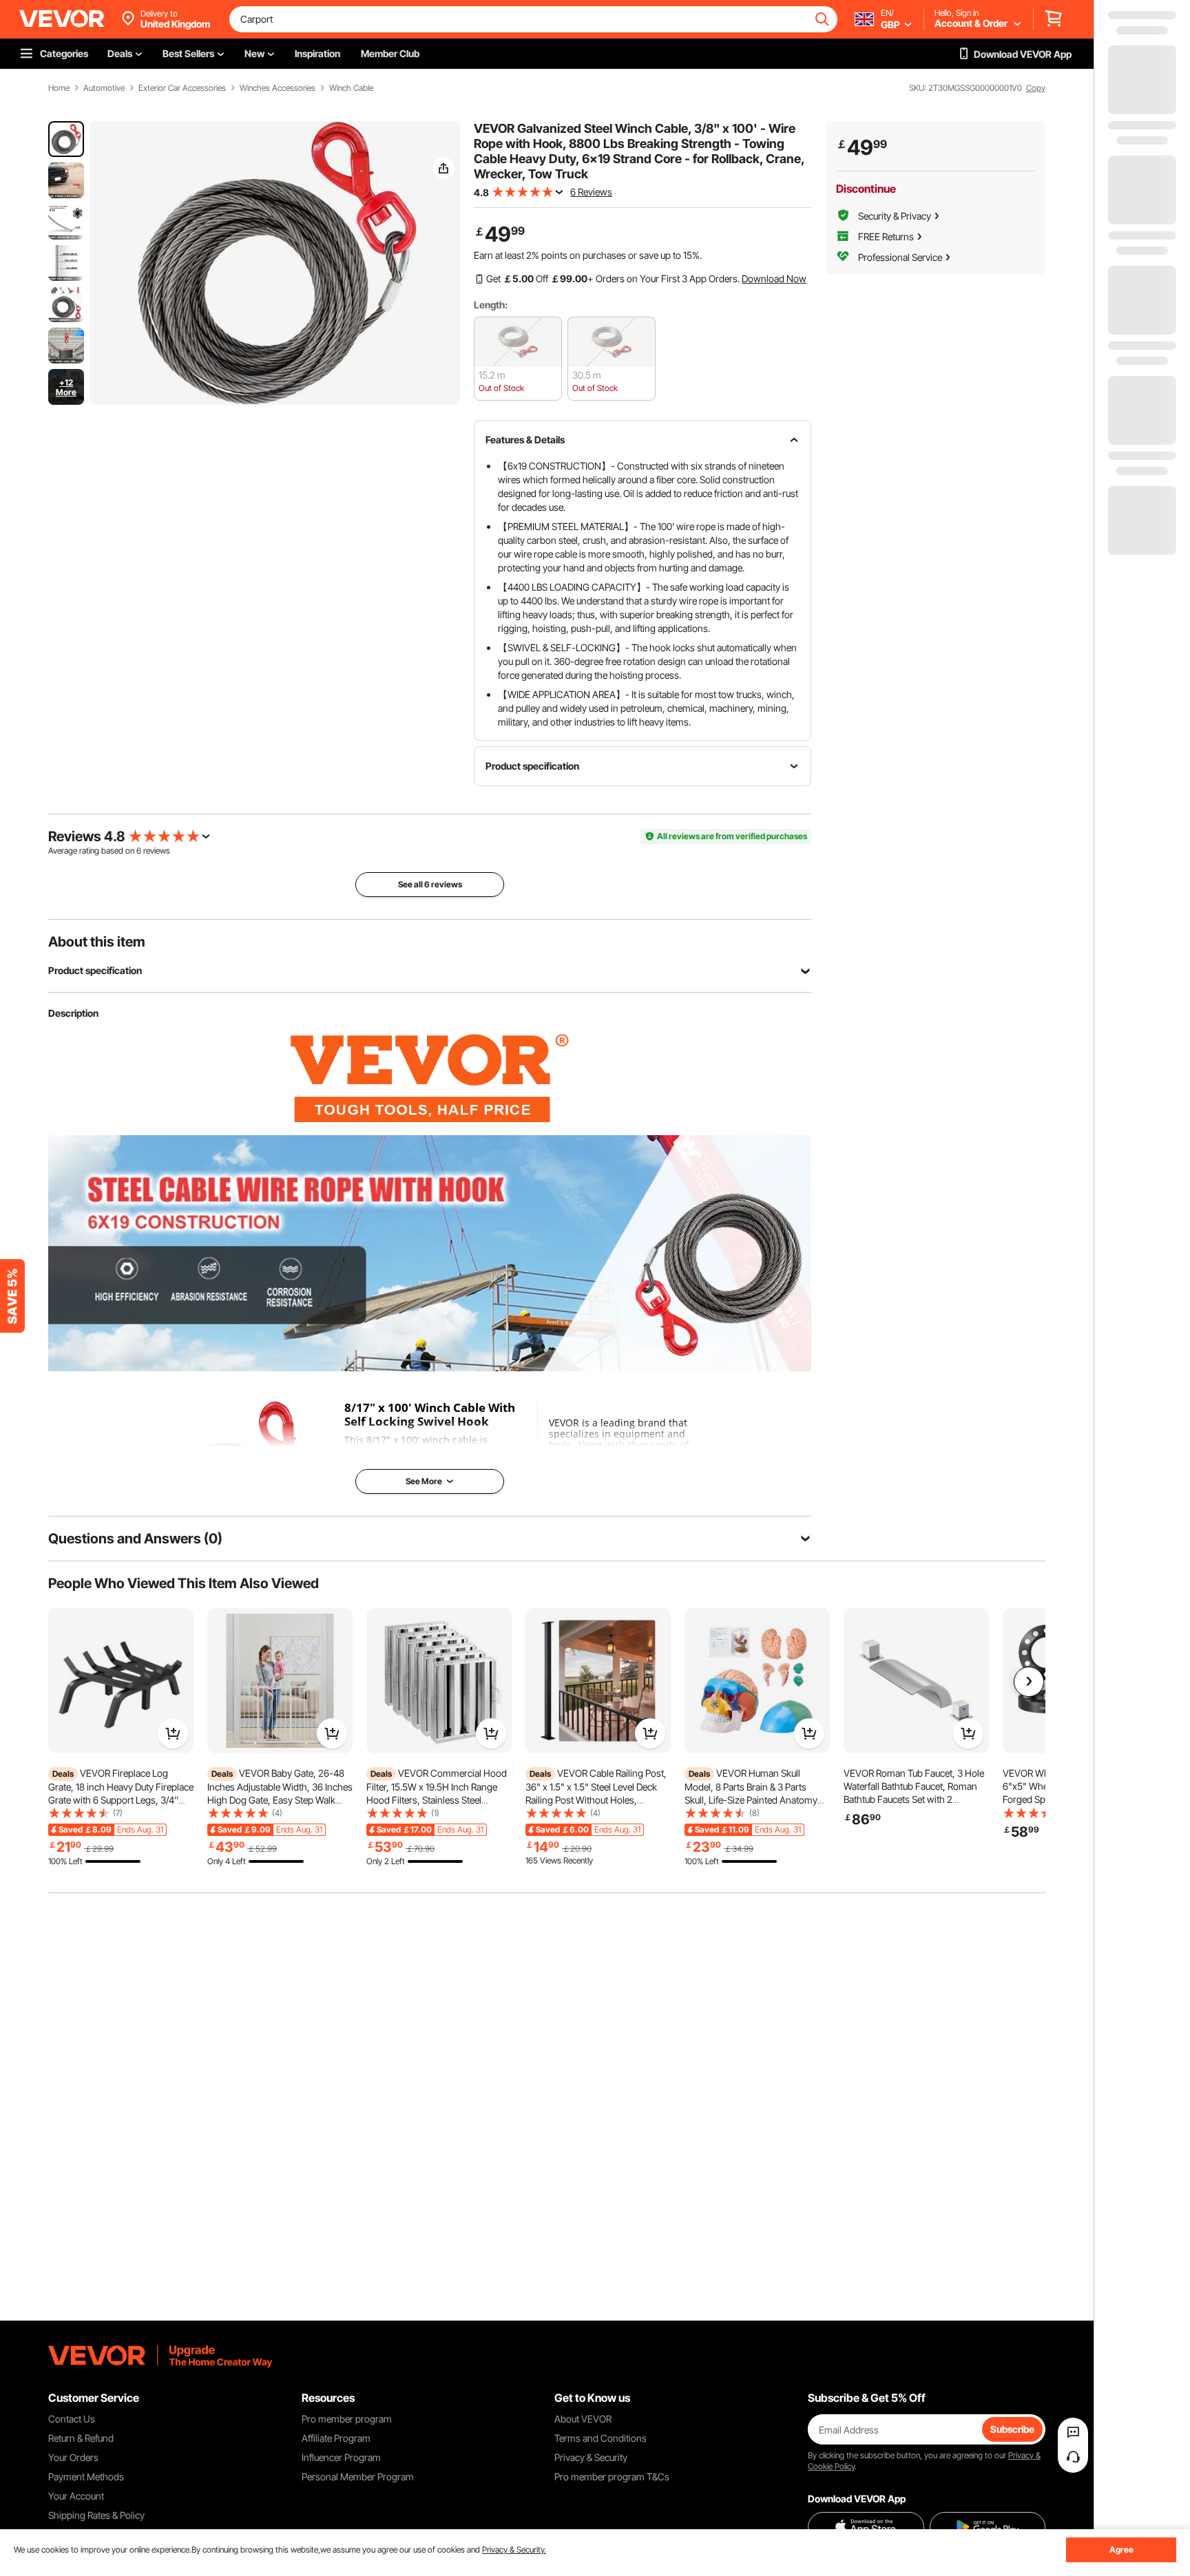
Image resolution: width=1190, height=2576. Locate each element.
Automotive (104, 88)
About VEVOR (583, 2419)
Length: (491, 305)
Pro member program (347, 2419)
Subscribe (1012, 2429)
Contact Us (72, 2419)
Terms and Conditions (601, 2438)
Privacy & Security (591, 2457)
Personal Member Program (358, 2477)
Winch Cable (351, 88)
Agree (1121, 2549)
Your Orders (73, 2457)
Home (59, 88)
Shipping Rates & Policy (96, 2515)
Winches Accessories (278, 88)
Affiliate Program (336, 2438)
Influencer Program (341, 2457)
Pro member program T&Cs (612, 2477)
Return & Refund (81, 2438)
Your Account (76, 2496)
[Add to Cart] (173, 1733)
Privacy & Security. (514, 2549)
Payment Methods (86, 2477)
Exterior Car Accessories (182, 88)
